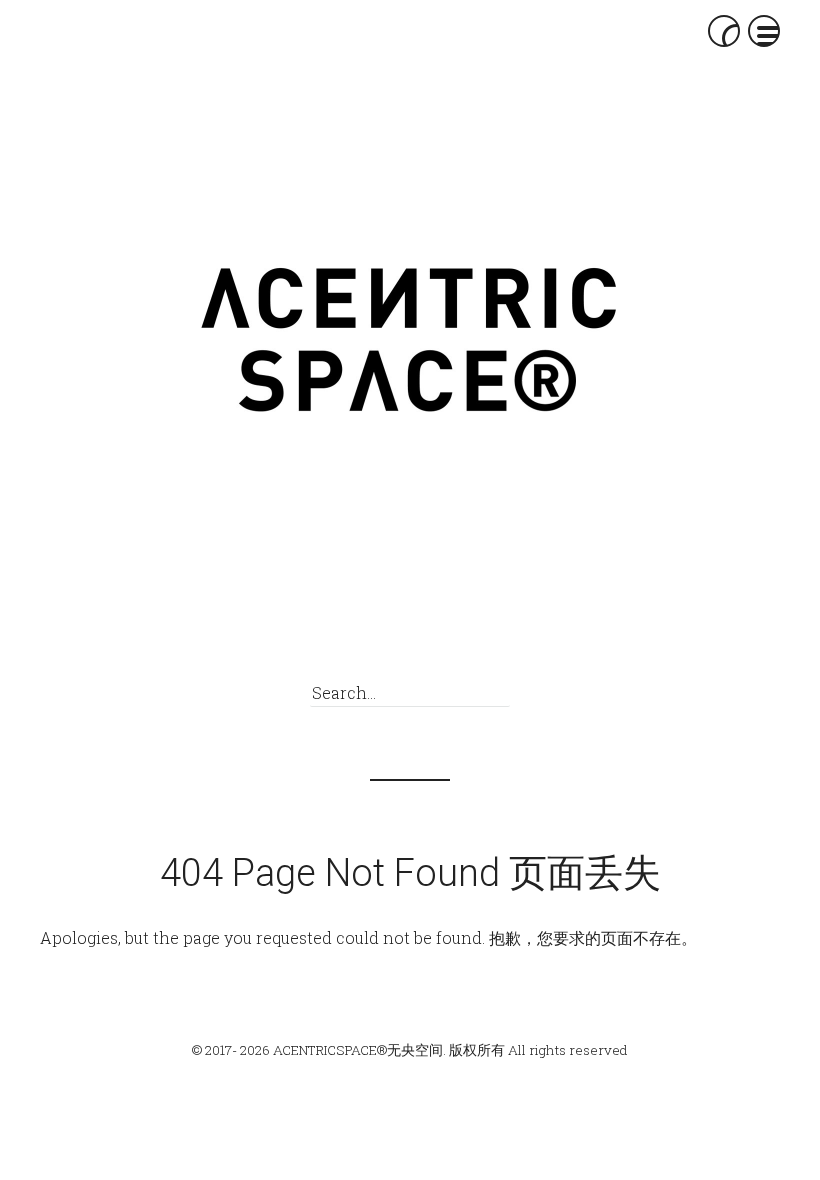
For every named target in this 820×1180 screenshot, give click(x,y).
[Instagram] (444, 640)
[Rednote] (399, 640)
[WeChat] (354, 640)
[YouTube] (489, 640)
